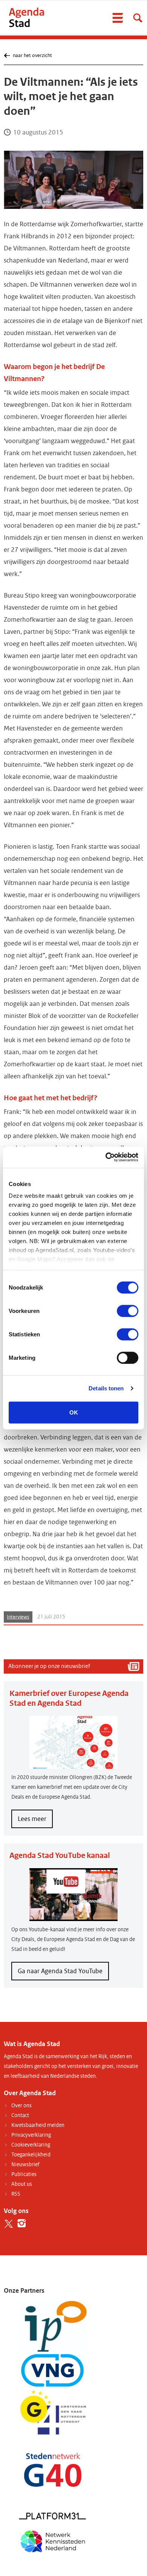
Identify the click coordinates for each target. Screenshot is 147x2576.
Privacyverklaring (31, 2135)
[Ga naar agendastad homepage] (26, 17)
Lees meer (35, 1821)
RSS (16, 2194)
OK (74, 1412)
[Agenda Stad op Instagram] (22, 2223)
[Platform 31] (53, 2516)
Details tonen (106, 1388)
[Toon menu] (118, 18)
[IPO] (53, 2326)
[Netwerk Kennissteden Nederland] (53, 2540)
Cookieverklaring (31, 2145)
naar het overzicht (32, 55)
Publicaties (24, 2174)
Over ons (21, 2106)
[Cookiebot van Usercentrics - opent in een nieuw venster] (106, 1157)
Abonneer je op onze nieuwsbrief (49, 1666)
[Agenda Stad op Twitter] (8, 2223)
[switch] (128, 1311)
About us (22, 2184)
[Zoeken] (138, 18)
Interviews (18, 1617)
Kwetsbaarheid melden (38, 2125)
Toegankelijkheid (31, 2155)
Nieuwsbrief (25, 2164)
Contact (20, 2115)
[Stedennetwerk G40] (53, 2470)
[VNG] (53, 2370)
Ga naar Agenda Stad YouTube (60, 1971)
